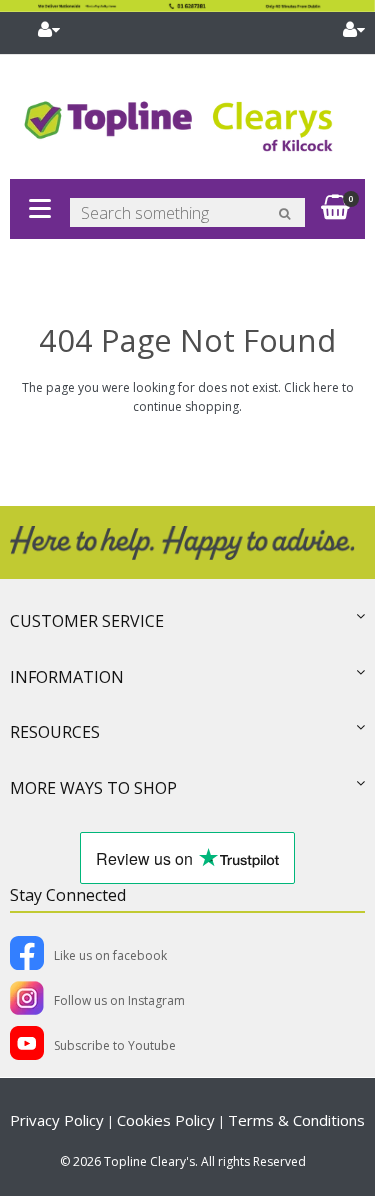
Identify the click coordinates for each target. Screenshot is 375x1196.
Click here (311, 387)
